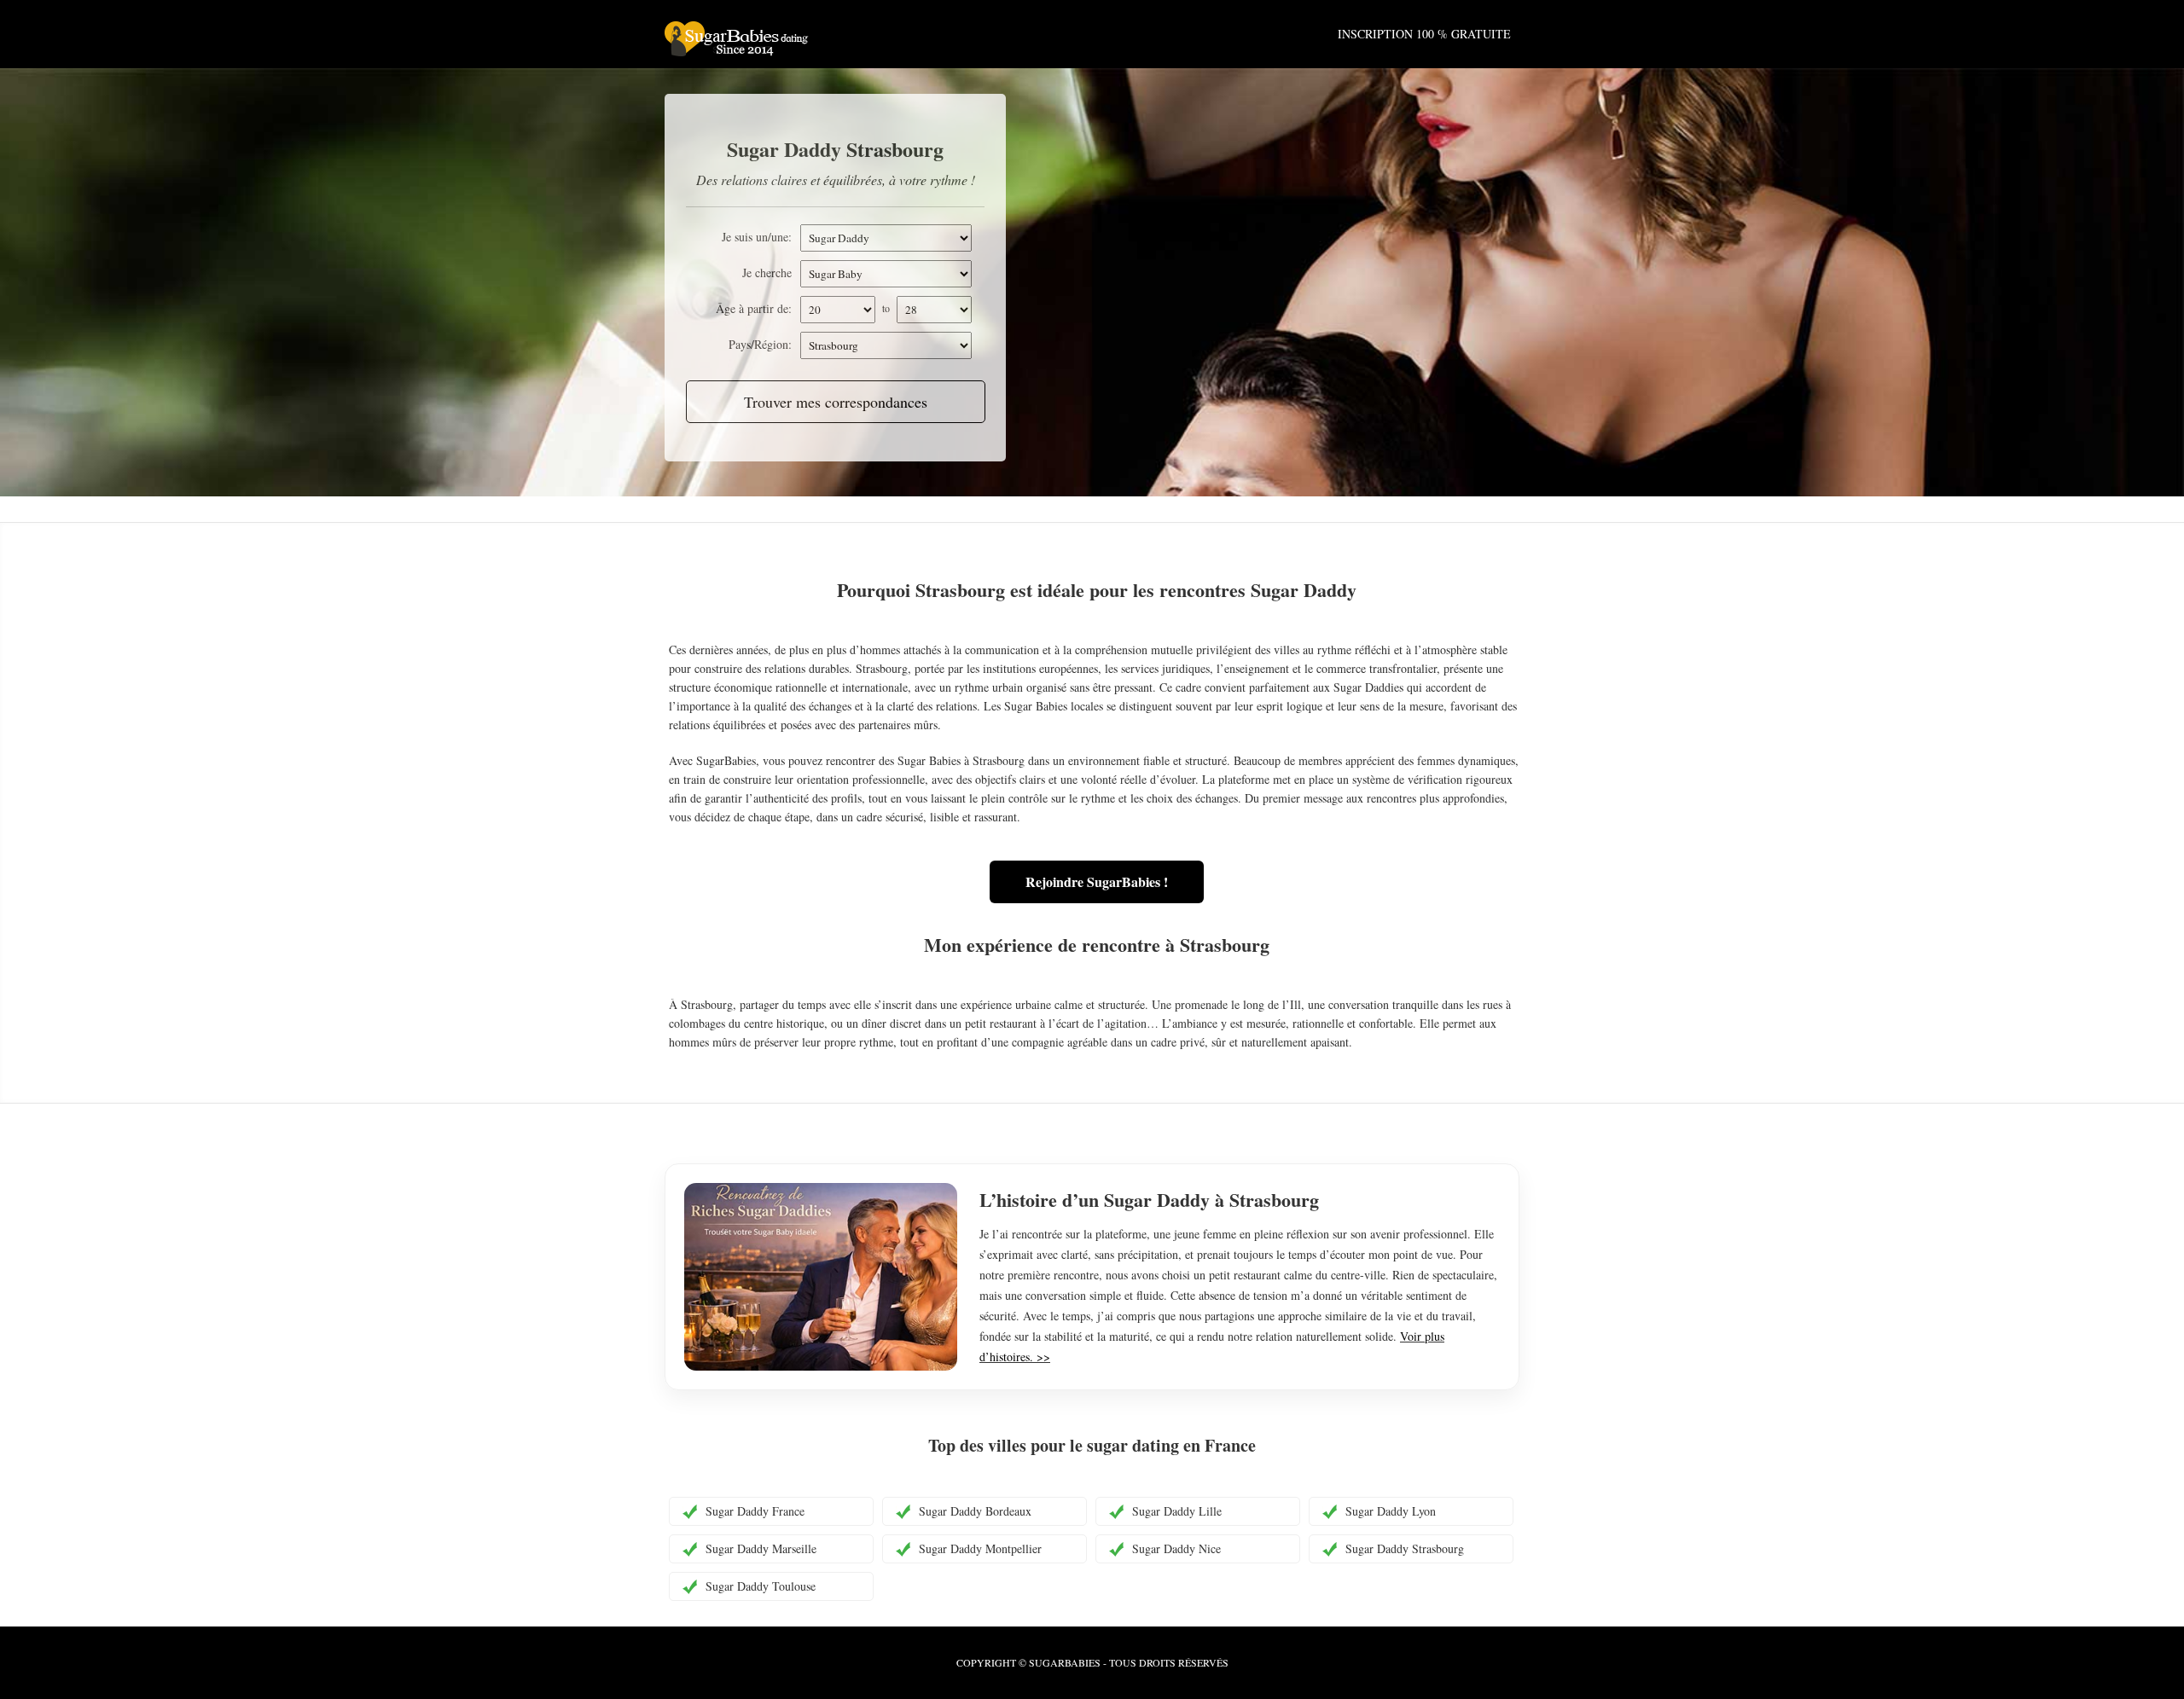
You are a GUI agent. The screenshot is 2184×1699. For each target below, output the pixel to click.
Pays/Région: (760, 344)
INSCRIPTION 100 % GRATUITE (1424, 34)
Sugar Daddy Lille (1177, 1511)
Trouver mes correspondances (836, 402)
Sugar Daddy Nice (1176, 1548)
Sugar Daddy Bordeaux (975, 1511)
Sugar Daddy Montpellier (980, 1548)
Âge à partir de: (754, 308)
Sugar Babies (801, 43)
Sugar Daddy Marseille (761, 1548)
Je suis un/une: (757, 237)
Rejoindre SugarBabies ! (1097, 881)
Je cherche (767, 273)
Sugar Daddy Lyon (1391, 1511)
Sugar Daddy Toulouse (761, 1586)
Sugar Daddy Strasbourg (1405, 1548)
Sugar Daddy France (755, 1511)
